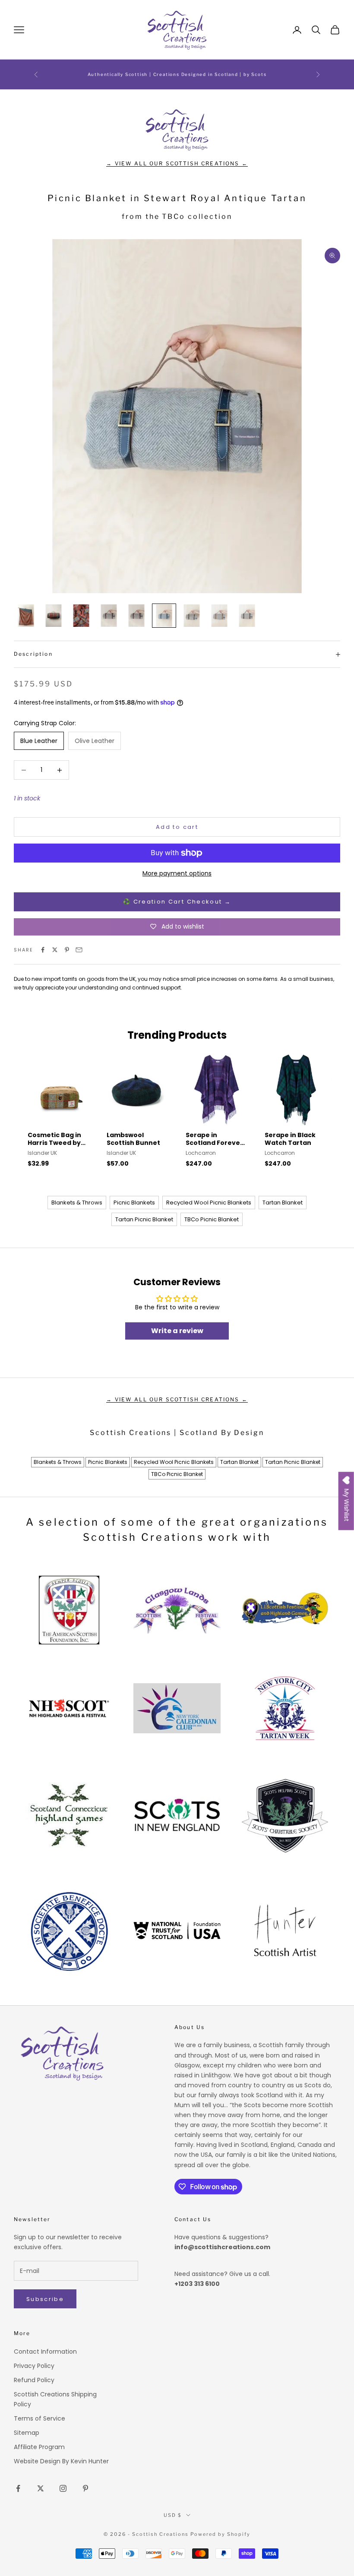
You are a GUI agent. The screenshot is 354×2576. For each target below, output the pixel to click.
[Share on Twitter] (55, 950)
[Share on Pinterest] (67, 950)
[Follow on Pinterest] (85, 2488)
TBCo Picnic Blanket (212, 1219)
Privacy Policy (34, 2366)
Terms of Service (40, 2418)
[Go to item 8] (219, 616)
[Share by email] (79, 950)
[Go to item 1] (26, 616)
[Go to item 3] (81, 616)
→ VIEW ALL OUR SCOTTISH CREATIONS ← (177, 163)
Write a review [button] (177, 1331)
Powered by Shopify (220, 2534)
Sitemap (27, 2433)
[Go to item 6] (164, 616)
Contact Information (45, 2352)
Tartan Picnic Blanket (144, 1219)
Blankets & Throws (77, 1203)
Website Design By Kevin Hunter (61, 2461)
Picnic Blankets (134, 1203)
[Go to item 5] (136, 616)
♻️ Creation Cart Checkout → (177, 902)
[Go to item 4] (109, 616)
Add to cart (177, 827)
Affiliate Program (39, 2447)
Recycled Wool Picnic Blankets (209, 1203)
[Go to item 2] (54, 616)
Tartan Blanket (283, 1203)
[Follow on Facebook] (18, 2488)
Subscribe (45, 2299)
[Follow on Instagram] (63, 2488)
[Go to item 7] (192, 616)
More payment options (177, 873)
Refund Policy (34, 2380)
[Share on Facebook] (43, 950)
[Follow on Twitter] (41, 2488)
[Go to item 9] (247, 616)
